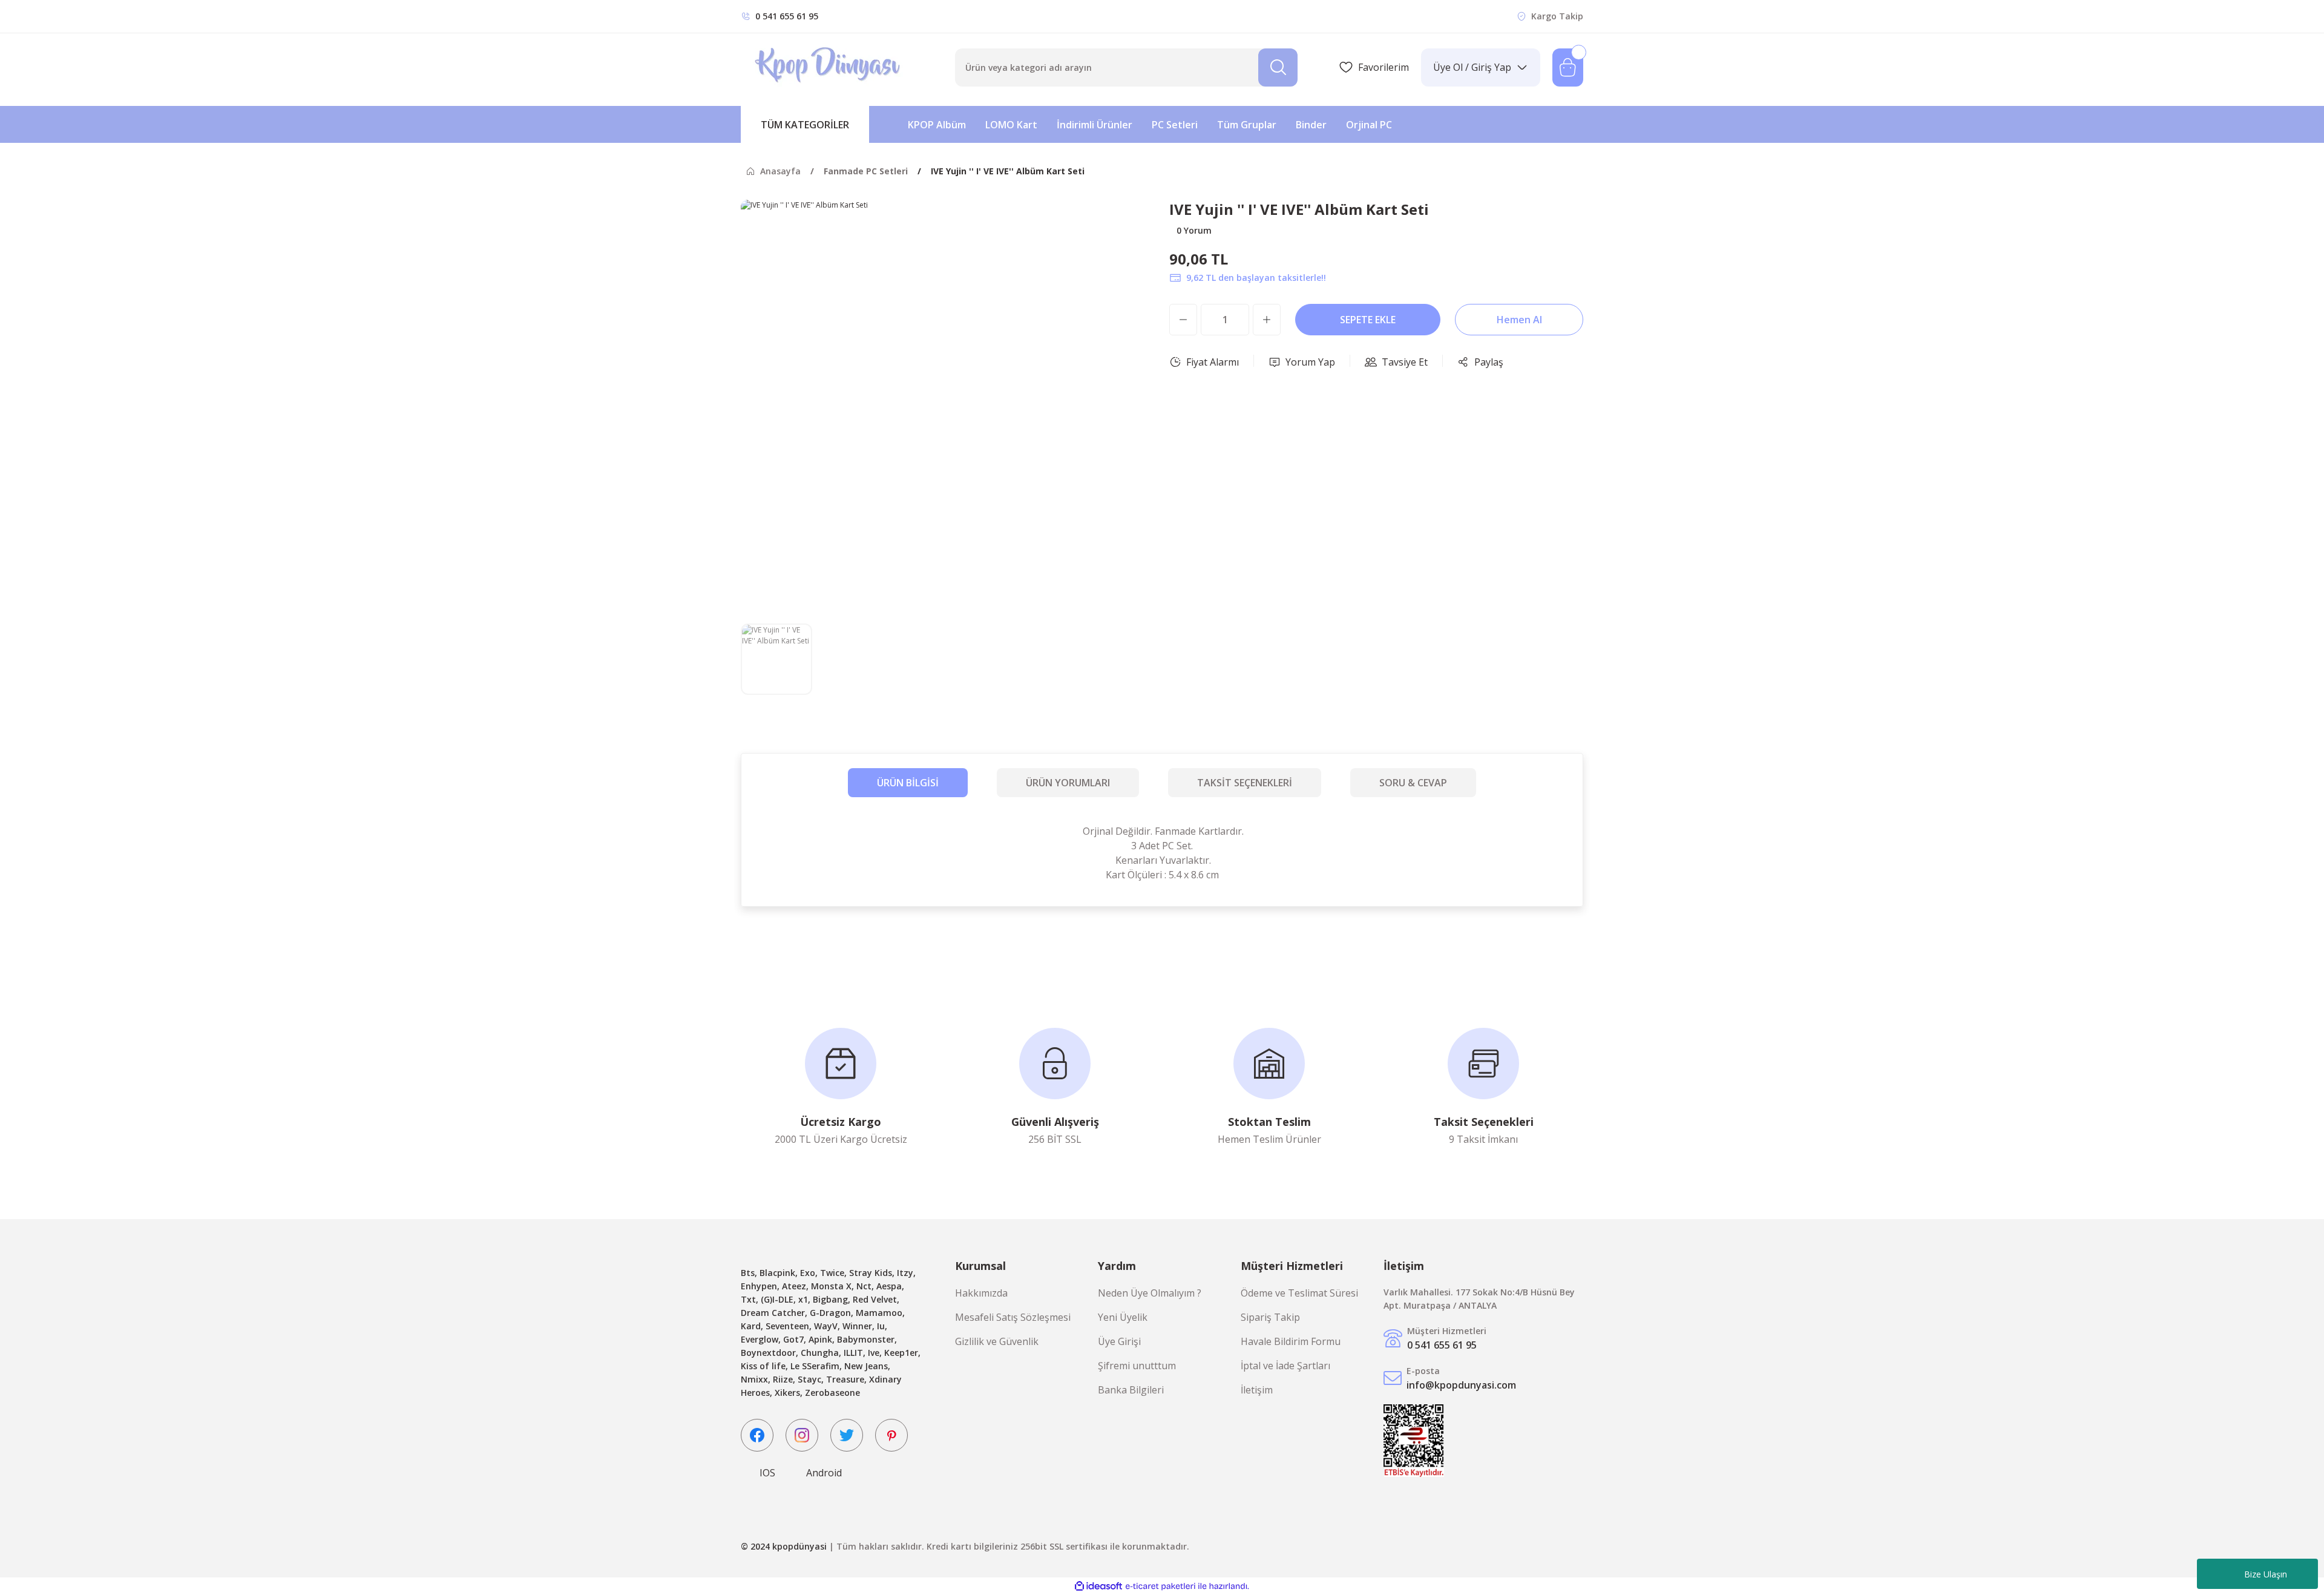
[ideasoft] (1098, 1586)
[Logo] (829, 67)
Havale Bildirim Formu (1291, 1341)
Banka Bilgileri (1131, 1390)
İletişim (1257, 1390)
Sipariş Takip (1270, 1317)
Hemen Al (1519, 320)
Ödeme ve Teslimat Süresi (1299, 1293)
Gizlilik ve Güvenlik (997, 1341)
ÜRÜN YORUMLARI (1068, 783)
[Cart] (1568, 67)
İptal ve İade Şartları (1285, 1366)
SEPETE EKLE (1368, 320)
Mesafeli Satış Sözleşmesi (1013, 1317)
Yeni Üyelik (1123, 1317)
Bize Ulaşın (2266, 1574)
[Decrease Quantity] (1183, 320)
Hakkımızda (981, 1293)
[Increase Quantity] (1267, 320)
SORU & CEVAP (1413, 783)
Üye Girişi (1119, 1341)
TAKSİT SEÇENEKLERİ (1245, 783)
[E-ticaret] (1160, 1586)
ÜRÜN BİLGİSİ (908, 783)
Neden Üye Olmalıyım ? (1150, 1293)
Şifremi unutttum (1137, 1366)
